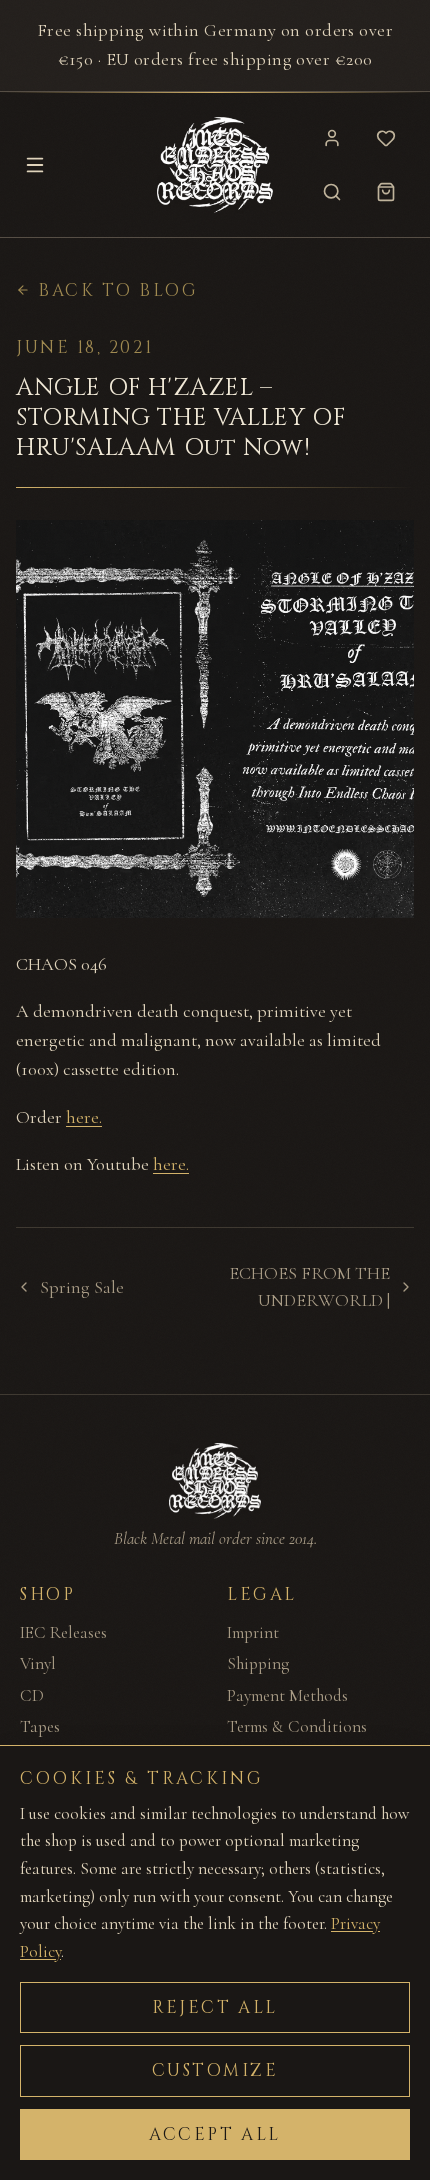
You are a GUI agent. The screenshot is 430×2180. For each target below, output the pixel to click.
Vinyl (38, 1663)
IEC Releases (63, 1632)
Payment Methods (287, 1695)
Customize (215, 2070)
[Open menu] (35, 165)
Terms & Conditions (297, 1726)
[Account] (332, 138)
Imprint (253, 1632)
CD (32, 1695)
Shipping (258, 1663)
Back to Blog (118, 290)
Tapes (40, 1726)
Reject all (215, 2007)
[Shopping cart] (386, 192)
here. (84, 1117)
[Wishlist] (386, 138)
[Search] (332, 192)
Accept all (215, 2134)
